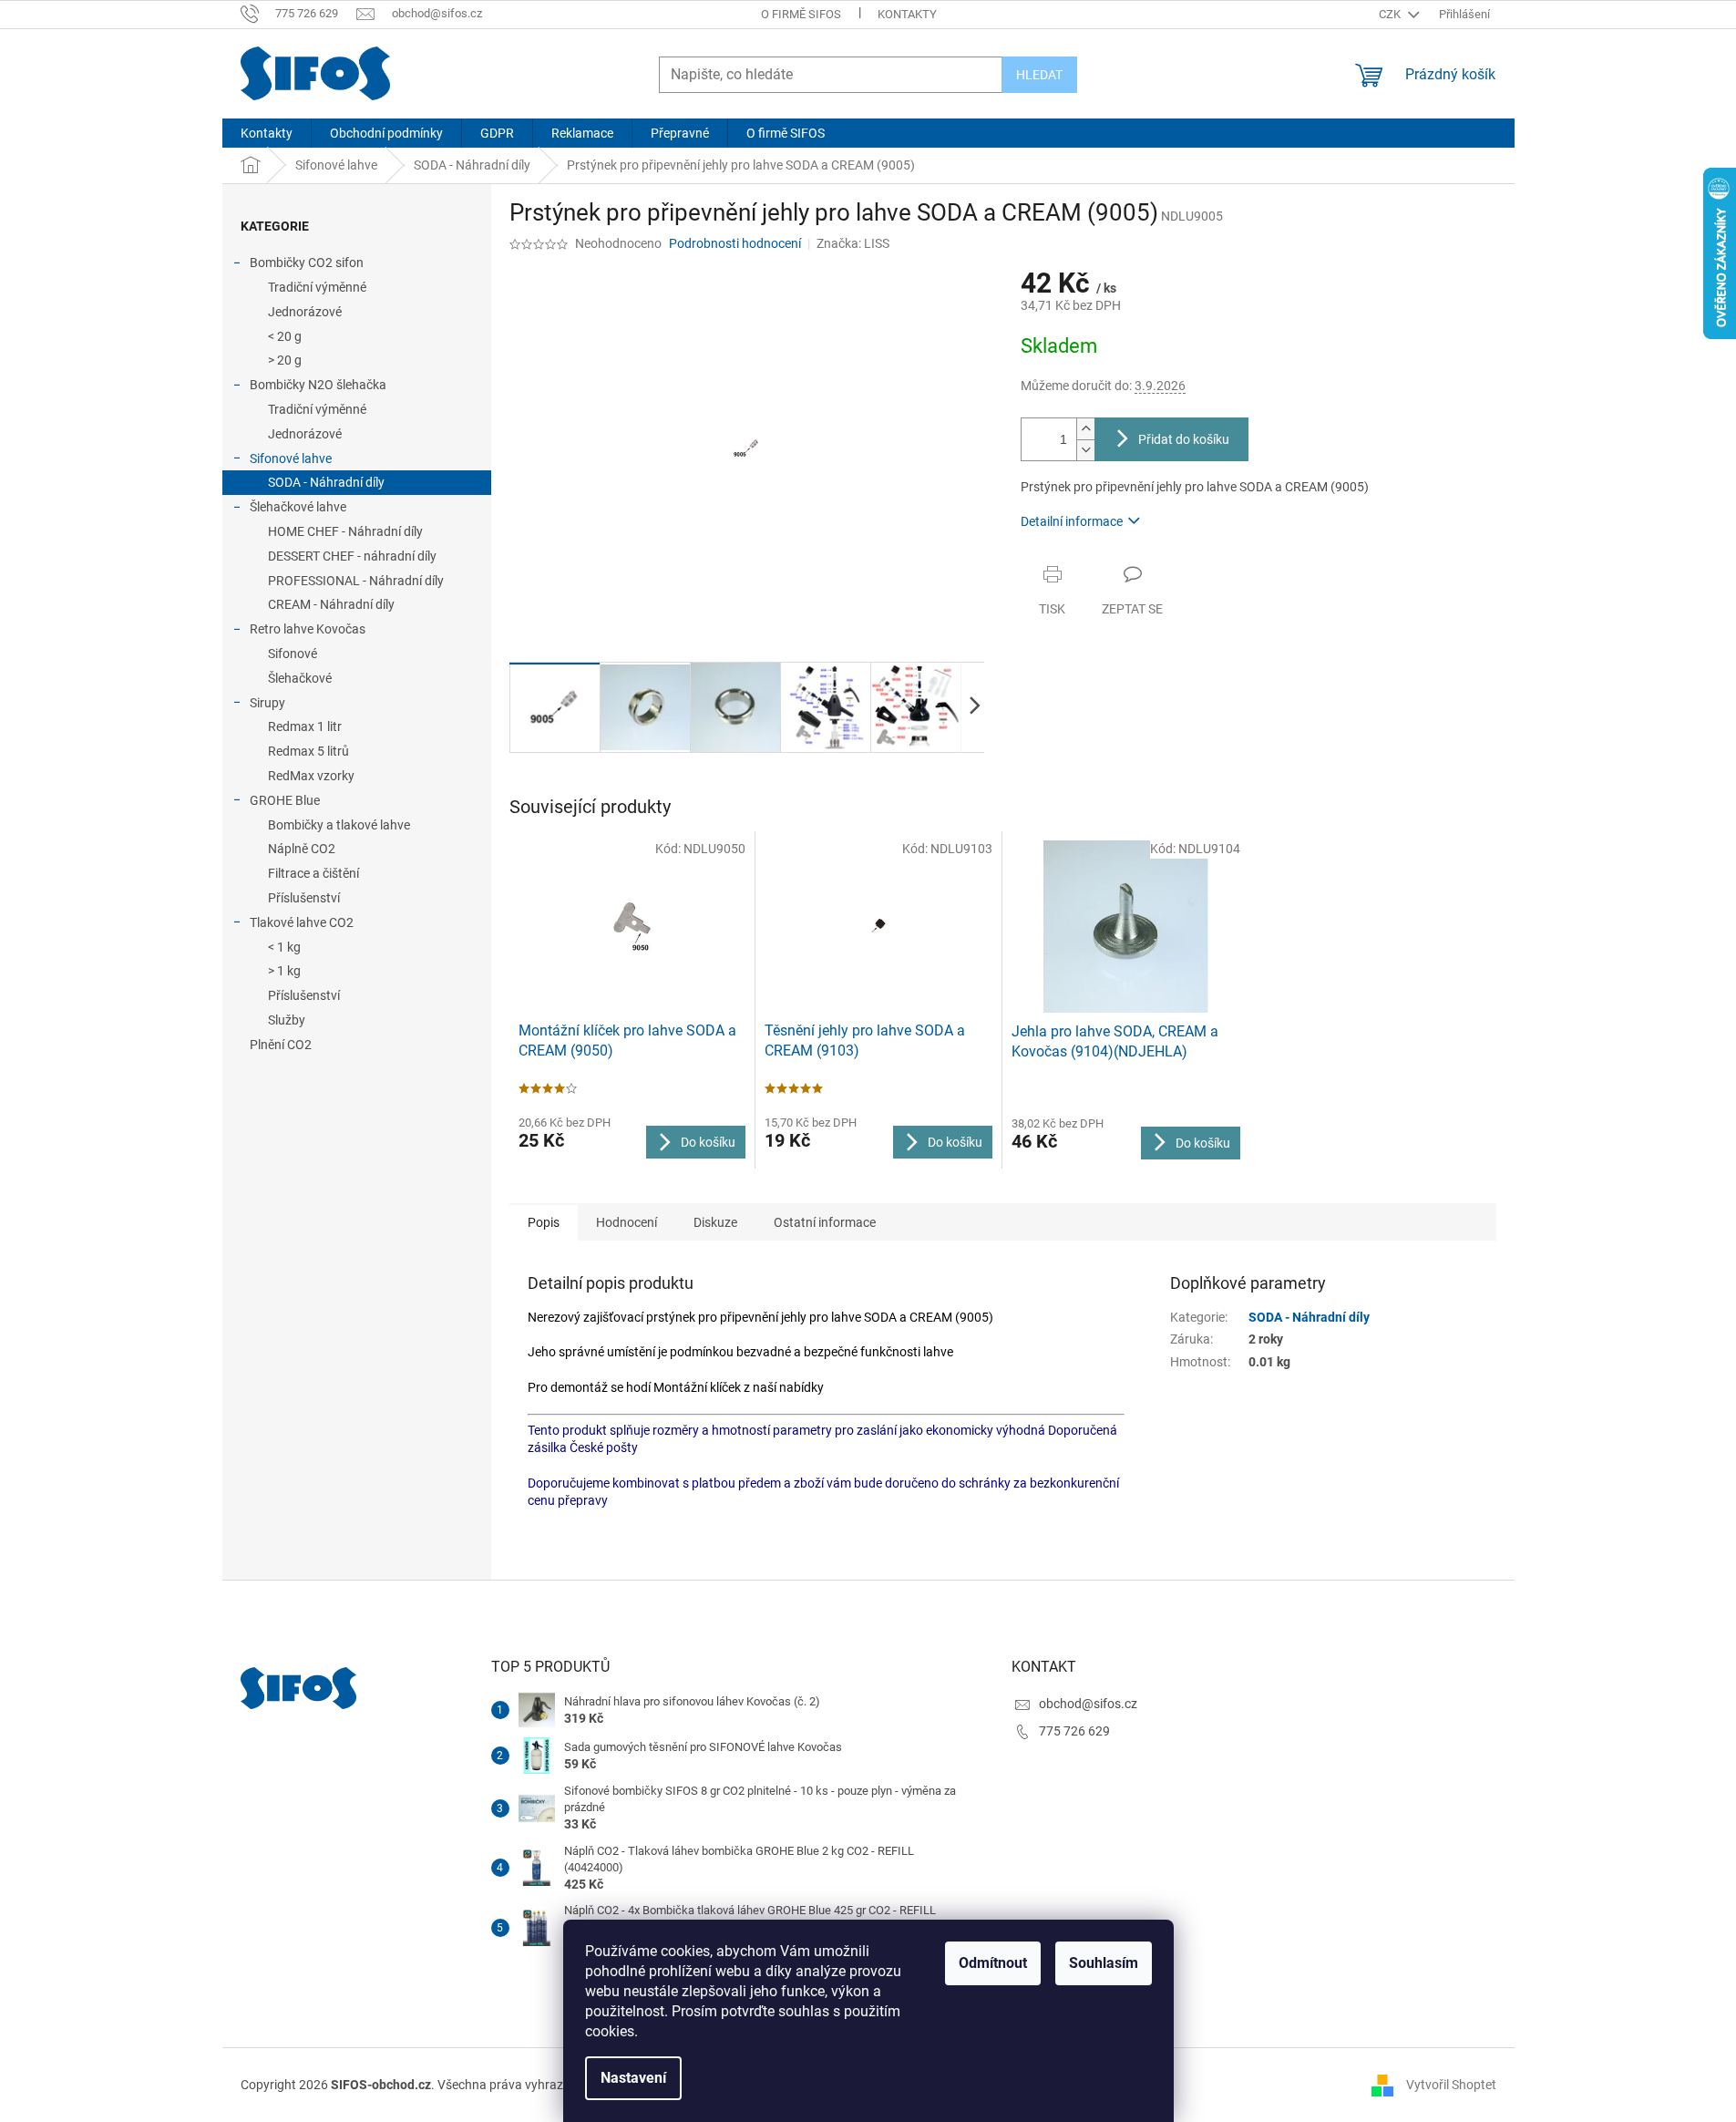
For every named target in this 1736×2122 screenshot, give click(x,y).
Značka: (853, 243)
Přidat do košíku (1184, 439)
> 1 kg (284, 971)
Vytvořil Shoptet (1451, 2085)
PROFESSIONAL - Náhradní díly (356, 581)
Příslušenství (304, 898)
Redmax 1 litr (305, 726)
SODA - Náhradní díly (326, 482)
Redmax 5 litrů (308, 751)
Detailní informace (1072, 521)
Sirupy (267, 703)
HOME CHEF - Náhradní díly (345, 531)
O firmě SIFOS (801, 14)
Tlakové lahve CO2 (302, 922)
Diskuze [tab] (715, 1222)
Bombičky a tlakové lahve (339, 825)
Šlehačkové (300, 678)
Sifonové (293, 654)
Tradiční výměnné (317, 287)
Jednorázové (305, 312)
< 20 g (285, 336)
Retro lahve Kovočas (308, 629)
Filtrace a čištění (313, 873)
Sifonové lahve (291, 458)
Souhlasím (1104, 1963)
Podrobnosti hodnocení (735, 243)
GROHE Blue (285, 800)
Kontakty (907, 14)
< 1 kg (284, 947)
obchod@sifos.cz (1088, 1704)
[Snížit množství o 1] (1085, 450)
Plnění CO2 (281, 1045)
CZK (1391, 14)
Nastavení (633, 2078)
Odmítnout (993, 1963)
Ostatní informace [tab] (825, 1222)
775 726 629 (1074, 1731)
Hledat (1039, 75)
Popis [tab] (544, 1222)
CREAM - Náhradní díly (331, 604)
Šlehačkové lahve (298, 507)
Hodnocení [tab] (627, 1222)
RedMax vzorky (311, 776)
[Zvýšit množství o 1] (1085, 429)
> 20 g (285, 360)
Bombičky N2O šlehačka (318, 385)
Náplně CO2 (302, 849)
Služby (287, 1020)
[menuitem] (267, 133)
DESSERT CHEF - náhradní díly (352, 556)
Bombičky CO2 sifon (307, 263)
